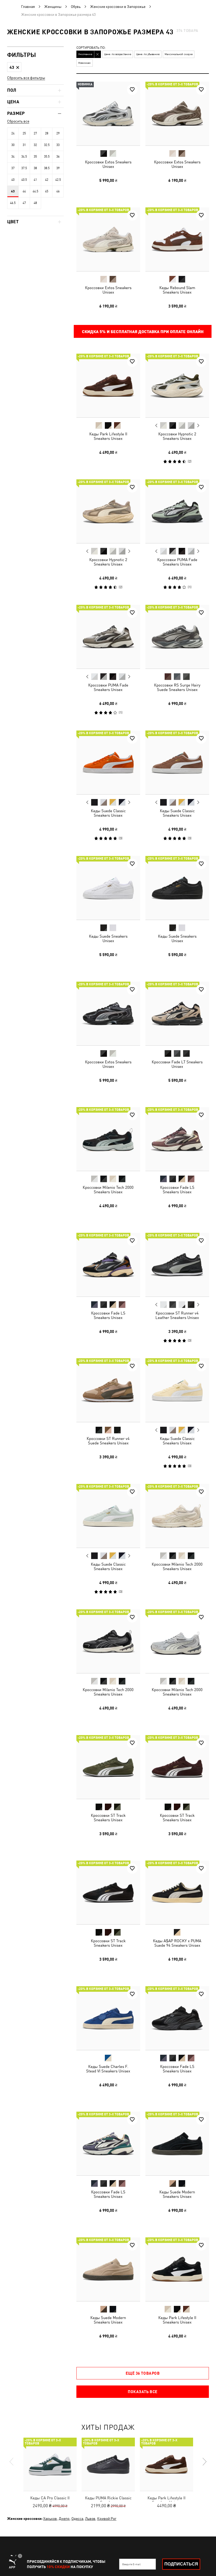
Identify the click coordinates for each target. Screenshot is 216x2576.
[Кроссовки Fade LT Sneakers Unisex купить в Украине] (177, 1014)
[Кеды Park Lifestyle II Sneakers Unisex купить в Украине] (108, 386)
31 (24, 145)
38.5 (47, 168)
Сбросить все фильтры (26, 78)
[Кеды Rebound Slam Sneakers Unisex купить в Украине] (177, 239)
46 (58, 191)
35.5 (47, 157)
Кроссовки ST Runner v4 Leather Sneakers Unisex (177, 1315)
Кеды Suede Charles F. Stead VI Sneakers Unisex (108, 2068)
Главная (28, 7)
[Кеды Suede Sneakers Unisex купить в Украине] (108, 888)
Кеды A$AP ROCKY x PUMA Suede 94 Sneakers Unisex (177, 1943)
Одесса (77, 2519)
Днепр (64, 2519)
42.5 (58, 180)
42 (47, 180)
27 (35, 133)
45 (47, 191)
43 (13, 191)
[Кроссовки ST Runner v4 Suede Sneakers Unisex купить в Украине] (108, 1390)
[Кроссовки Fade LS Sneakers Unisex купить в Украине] (177, 1139)
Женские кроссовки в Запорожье (118, 7)
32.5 (47, 145)
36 (58, 157)
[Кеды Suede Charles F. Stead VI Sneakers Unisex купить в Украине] (108, 2018)
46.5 (13, 203)
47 (24, 203)
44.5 (35, 191)
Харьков (50, 2519)
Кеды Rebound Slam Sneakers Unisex (177, 290)
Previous (156, 425)
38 (35, 168)
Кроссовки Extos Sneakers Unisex (108, 164)
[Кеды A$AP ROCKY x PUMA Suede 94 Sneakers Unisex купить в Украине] (177, 1892)
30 (13, 145)
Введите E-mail (131, 2564)
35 (35, 157)
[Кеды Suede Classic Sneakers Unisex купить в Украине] (108, 762)
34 (13, 157)
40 (13, 180)
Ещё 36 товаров (143, 2373)
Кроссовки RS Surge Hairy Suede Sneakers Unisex (177, 687)
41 (35, 180)
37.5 (24, 168)
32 (35, 145)
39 (58, 168)
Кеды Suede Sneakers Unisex (108, 938)
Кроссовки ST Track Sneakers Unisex (108, 1817)
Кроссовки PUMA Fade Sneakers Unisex (177, 562)
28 (47, 133)
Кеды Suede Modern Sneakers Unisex (177, 2194)
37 (13, 168)
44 (24, 191)
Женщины (53, 7)
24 (13, 133)
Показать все (143, 2392)
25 (24, 133)
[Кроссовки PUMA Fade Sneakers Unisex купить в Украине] (177, 511)
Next (198, 426)
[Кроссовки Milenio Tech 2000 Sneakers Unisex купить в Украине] (108, 1139)
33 (58, 145)
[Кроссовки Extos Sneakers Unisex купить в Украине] (108, 114)
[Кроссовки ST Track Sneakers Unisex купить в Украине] (108, 1767)
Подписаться (181, 2564)
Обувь (76, 7)
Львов (90, 2519)
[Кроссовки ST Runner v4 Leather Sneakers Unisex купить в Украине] (177, 1265)
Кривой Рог (107, 2519)
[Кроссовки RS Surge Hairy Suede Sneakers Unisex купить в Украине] (177, 637)
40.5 (24, 180)
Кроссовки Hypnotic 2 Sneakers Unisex (177, 436)
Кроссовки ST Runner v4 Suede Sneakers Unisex (108, 1441)
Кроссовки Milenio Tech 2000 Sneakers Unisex (108, 1190)
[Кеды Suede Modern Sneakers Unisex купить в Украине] (177, 2144)
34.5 (24, 157)
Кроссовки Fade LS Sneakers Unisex (177, 1190)
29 (58, 133)
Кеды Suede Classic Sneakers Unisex (108, 813)
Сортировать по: (91, 48)
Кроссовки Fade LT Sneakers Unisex (177, 1064)
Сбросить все (18, 121)
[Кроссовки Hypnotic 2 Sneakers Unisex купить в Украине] (177, 386)
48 (35, 203)
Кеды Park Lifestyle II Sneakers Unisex (108, 436)
